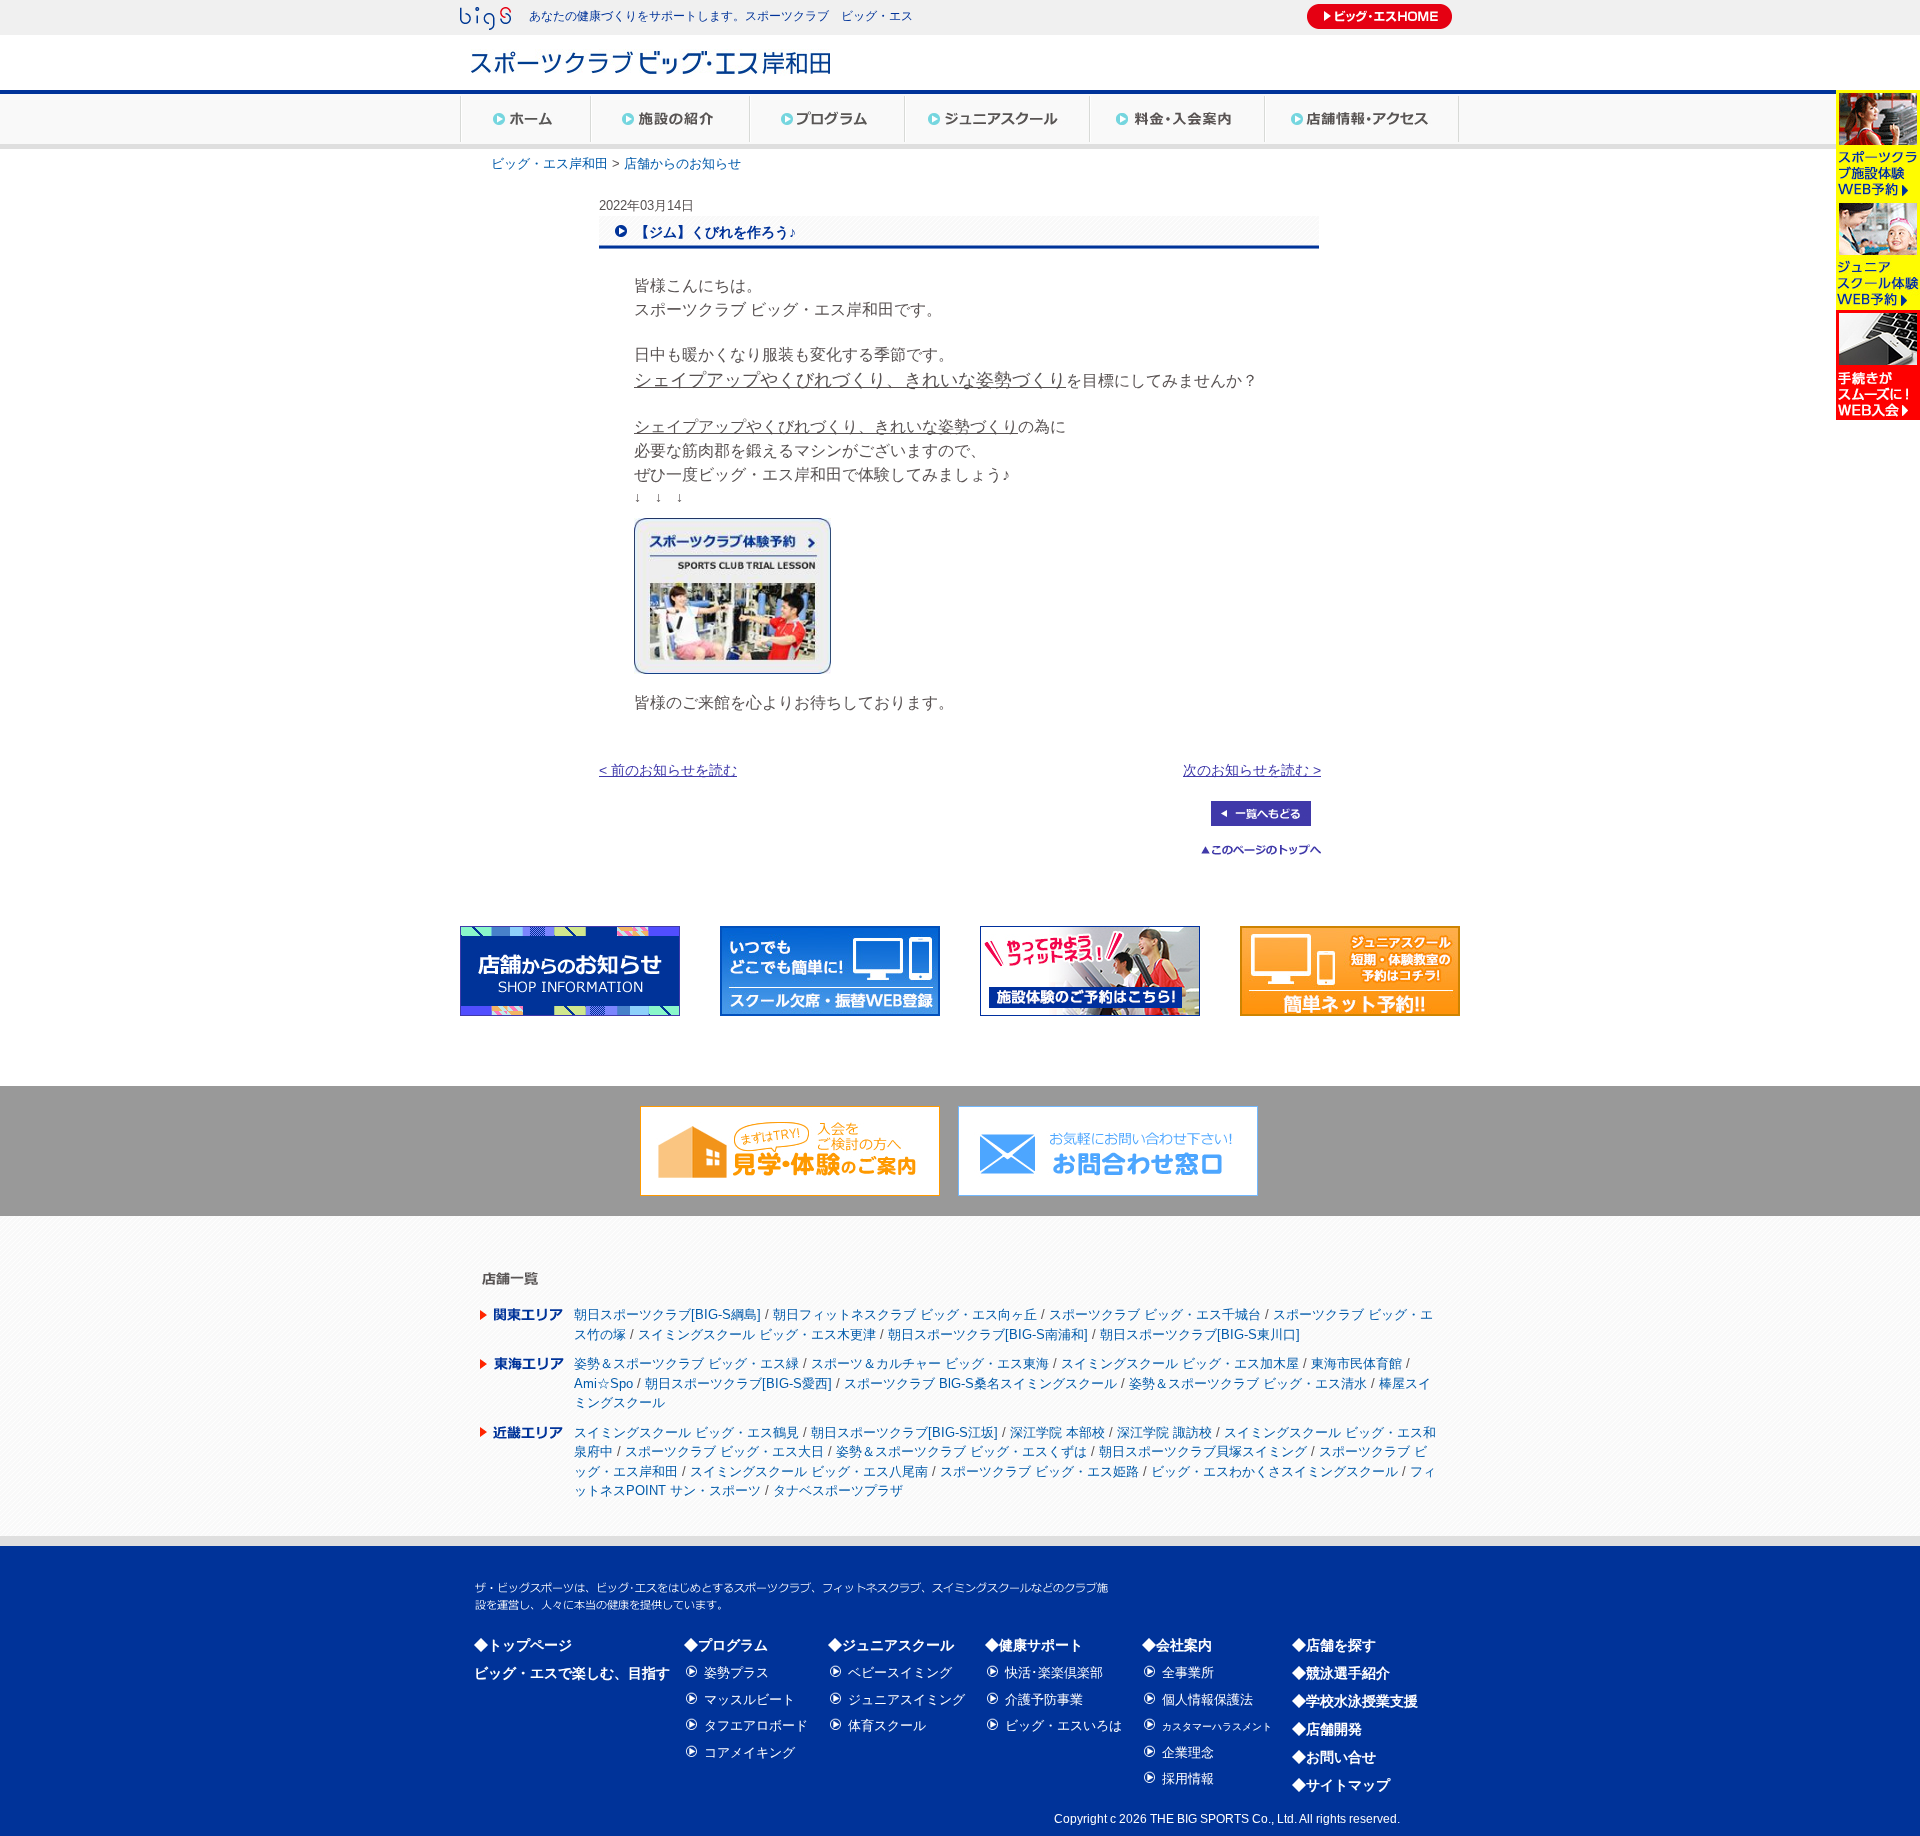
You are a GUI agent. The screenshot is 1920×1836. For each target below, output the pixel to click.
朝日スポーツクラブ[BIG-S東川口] (1200, 1334)
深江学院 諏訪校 (1164, 1432)
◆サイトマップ (1341, 1785)
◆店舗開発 (1327, 1729)
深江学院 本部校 (1057, 1432)
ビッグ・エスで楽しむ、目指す (572, 1673)
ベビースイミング (900, 1672)
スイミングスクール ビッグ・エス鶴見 (686, 1432)
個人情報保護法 (1207, 1699)
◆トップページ (523, 1645)
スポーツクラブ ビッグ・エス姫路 (1039, 1471)
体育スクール (887, 1725)
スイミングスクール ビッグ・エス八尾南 (809, 1471)
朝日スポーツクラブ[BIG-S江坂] (904, 1432)
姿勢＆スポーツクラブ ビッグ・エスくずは (961, 1451)
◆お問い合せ (1334, 1757)
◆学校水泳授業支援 (1355, 1701)
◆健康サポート (1034, 1645)
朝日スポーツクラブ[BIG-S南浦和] (988, 1334)
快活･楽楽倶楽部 (1054, 1672)
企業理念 (1188, 1752)
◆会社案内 (1177, 1645)
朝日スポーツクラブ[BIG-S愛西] (738, 1383)
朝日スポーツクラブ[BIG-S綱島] (667, 1314)
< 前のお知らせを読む (668, 770)
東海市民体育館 (1356, 1363)
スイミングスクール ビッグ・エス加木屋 (1180, 1363)
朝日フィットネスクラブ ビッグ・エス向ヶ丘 (905, 1314)
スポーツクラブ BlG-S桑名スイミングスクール (980, 1383)
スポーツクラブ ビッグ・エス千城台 (1155, 1314)
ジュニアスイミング (906, 1699)
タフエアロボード (756, 1725)
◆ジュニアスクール (891, 1645)
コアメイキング (749, 1752)
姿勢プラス (736, 1672)
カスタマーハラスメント (1217, 1726)
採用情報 (1188, 1778)
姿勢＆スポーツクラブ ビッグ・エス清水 (1248, 1383)
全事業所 (1188, 1672)
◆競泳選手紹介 (1341, 1673)
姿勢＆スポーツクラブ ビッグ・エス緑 (686, 1363)
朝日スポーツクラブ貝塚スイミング (1203, 1451)
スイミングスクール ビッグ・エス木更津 (757, 1334)
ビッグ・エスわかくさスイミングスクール (1274, 1471)
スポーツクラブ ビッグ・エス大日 (724, 1451)
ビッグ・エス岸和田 (549, 163)
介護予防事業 (1044, 1699)
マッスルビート (749, 1699)
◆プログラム (726, 1645)
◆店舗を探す (1334, 1645)
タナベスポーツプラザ (838, 1490)
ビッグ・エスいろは (1063, 1725)
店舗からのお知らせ (682, 163)
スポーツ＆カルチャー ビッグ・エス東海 (930, 1363)
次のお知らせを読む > (1252, 770)
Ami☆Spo (603, 1383)
